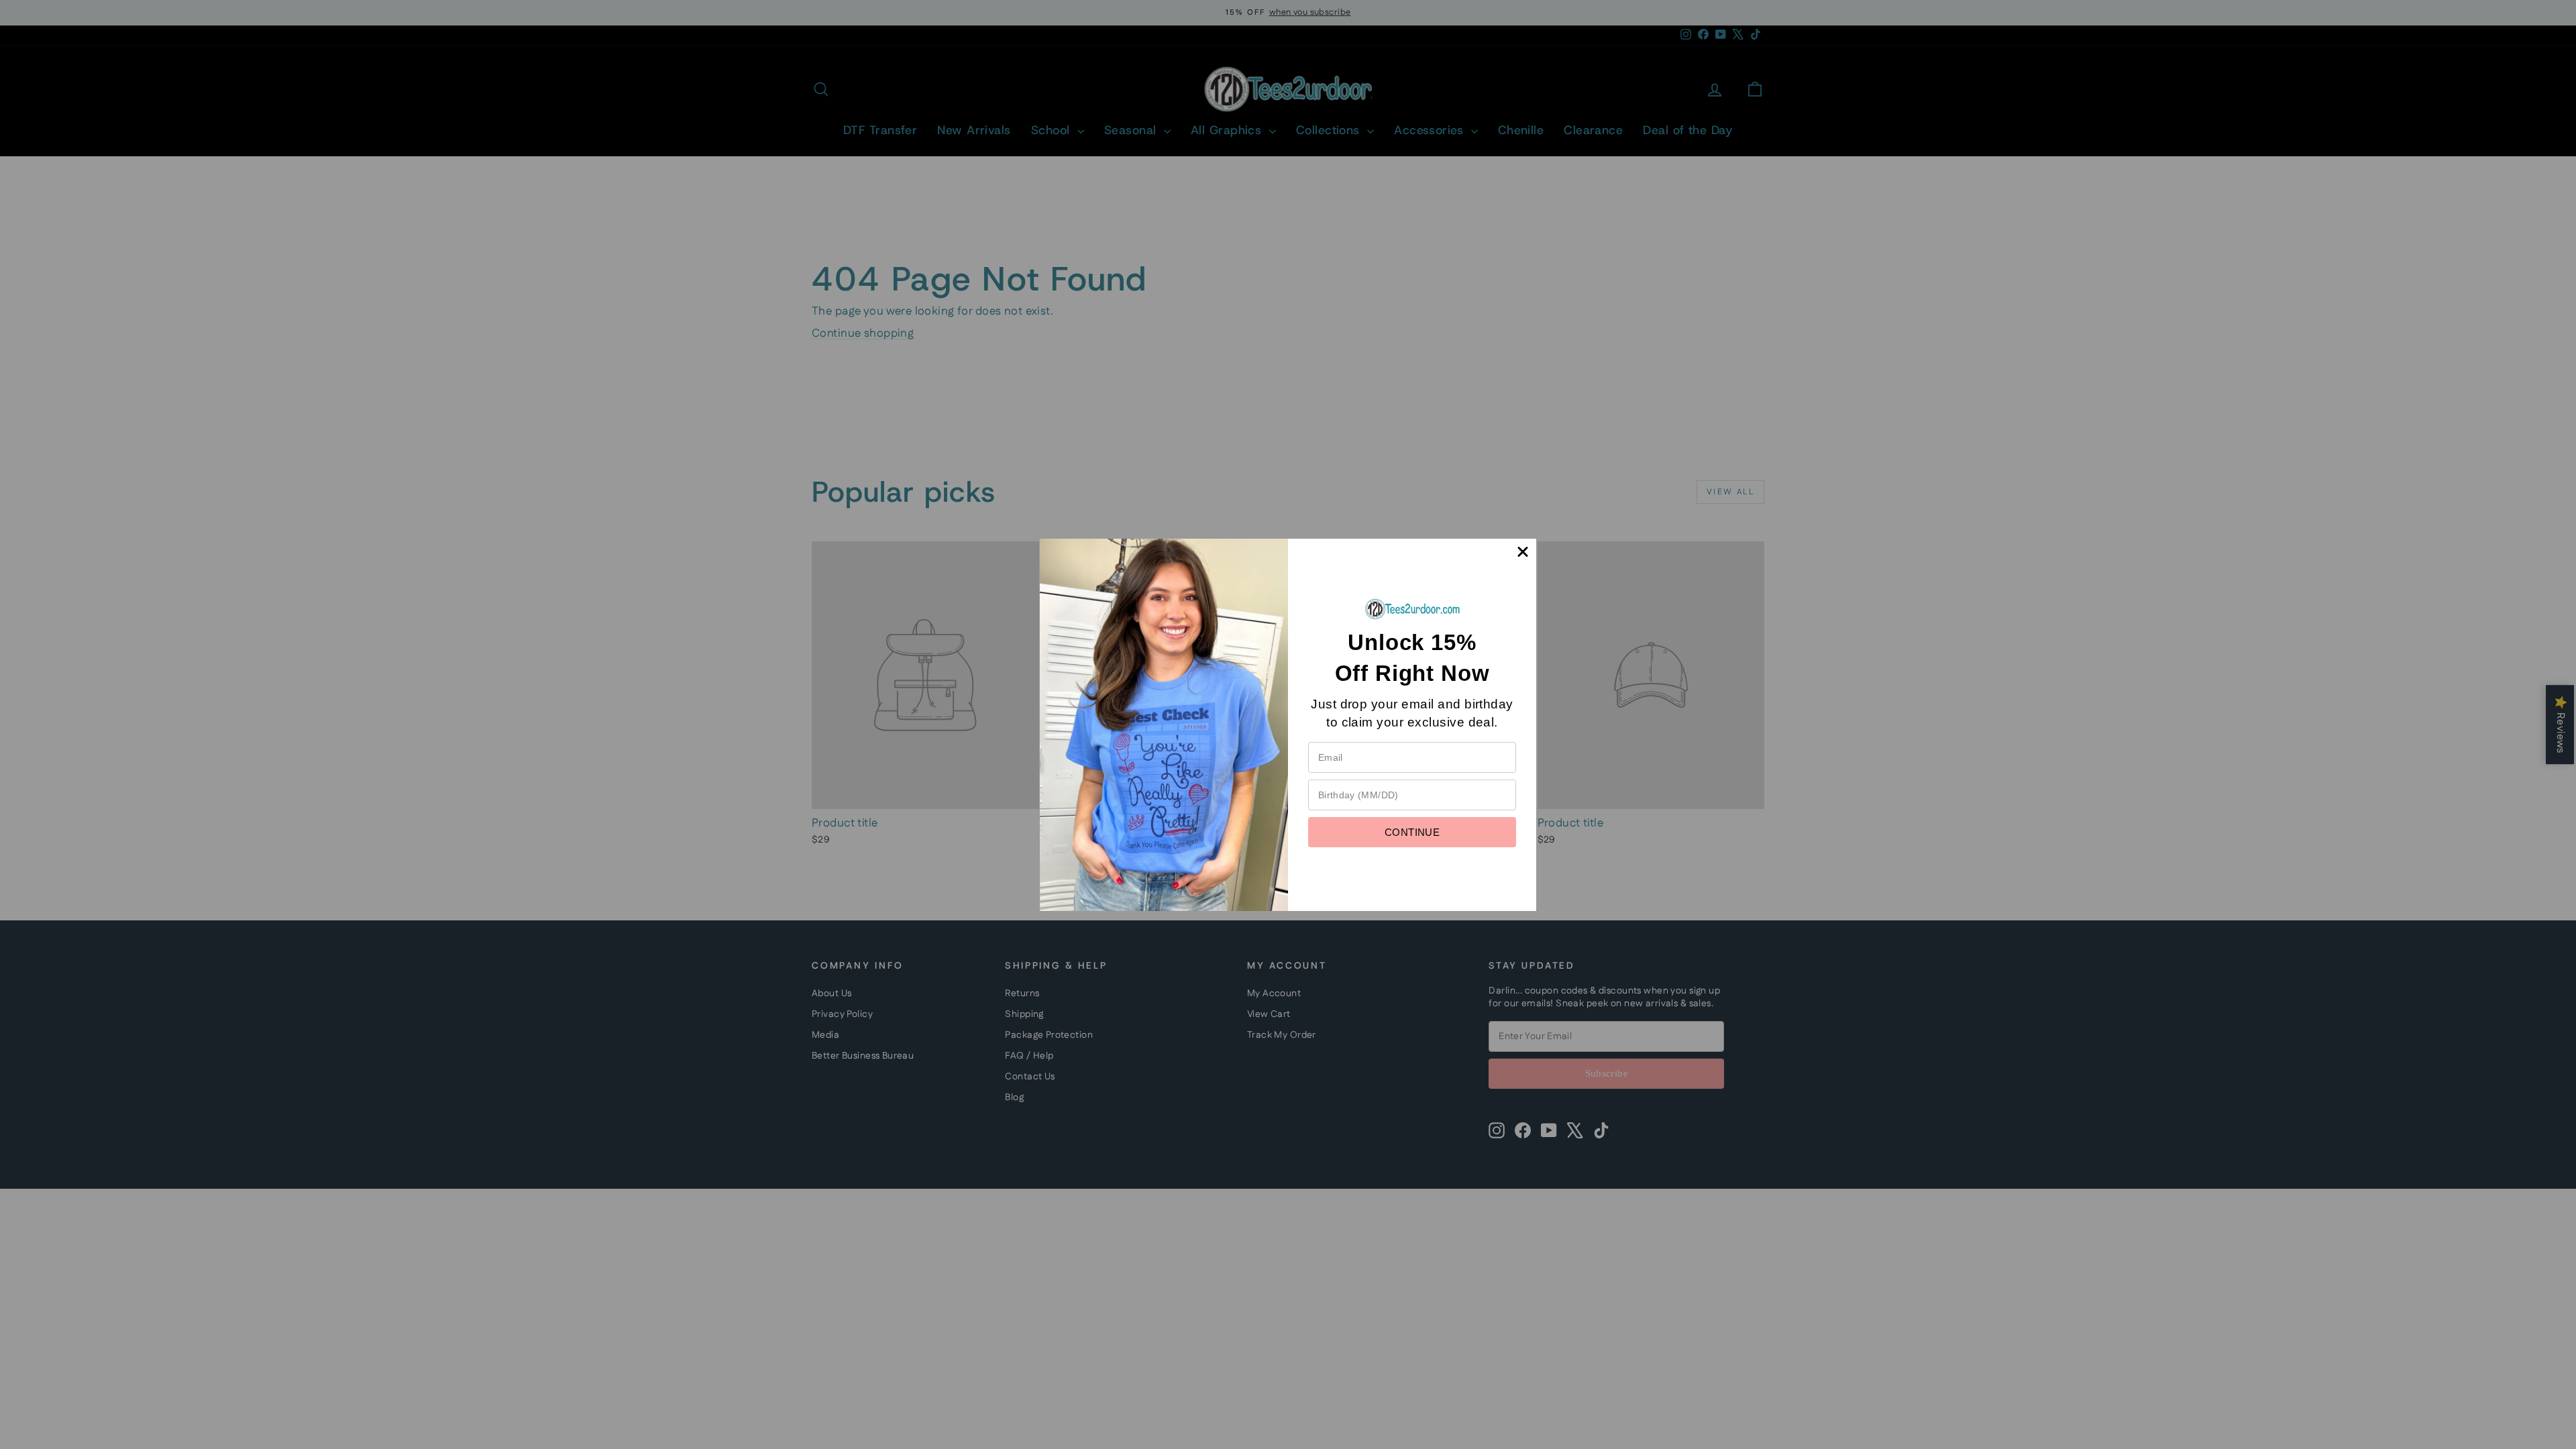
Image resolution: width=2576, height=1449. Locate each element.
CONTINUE (1412, 832)
